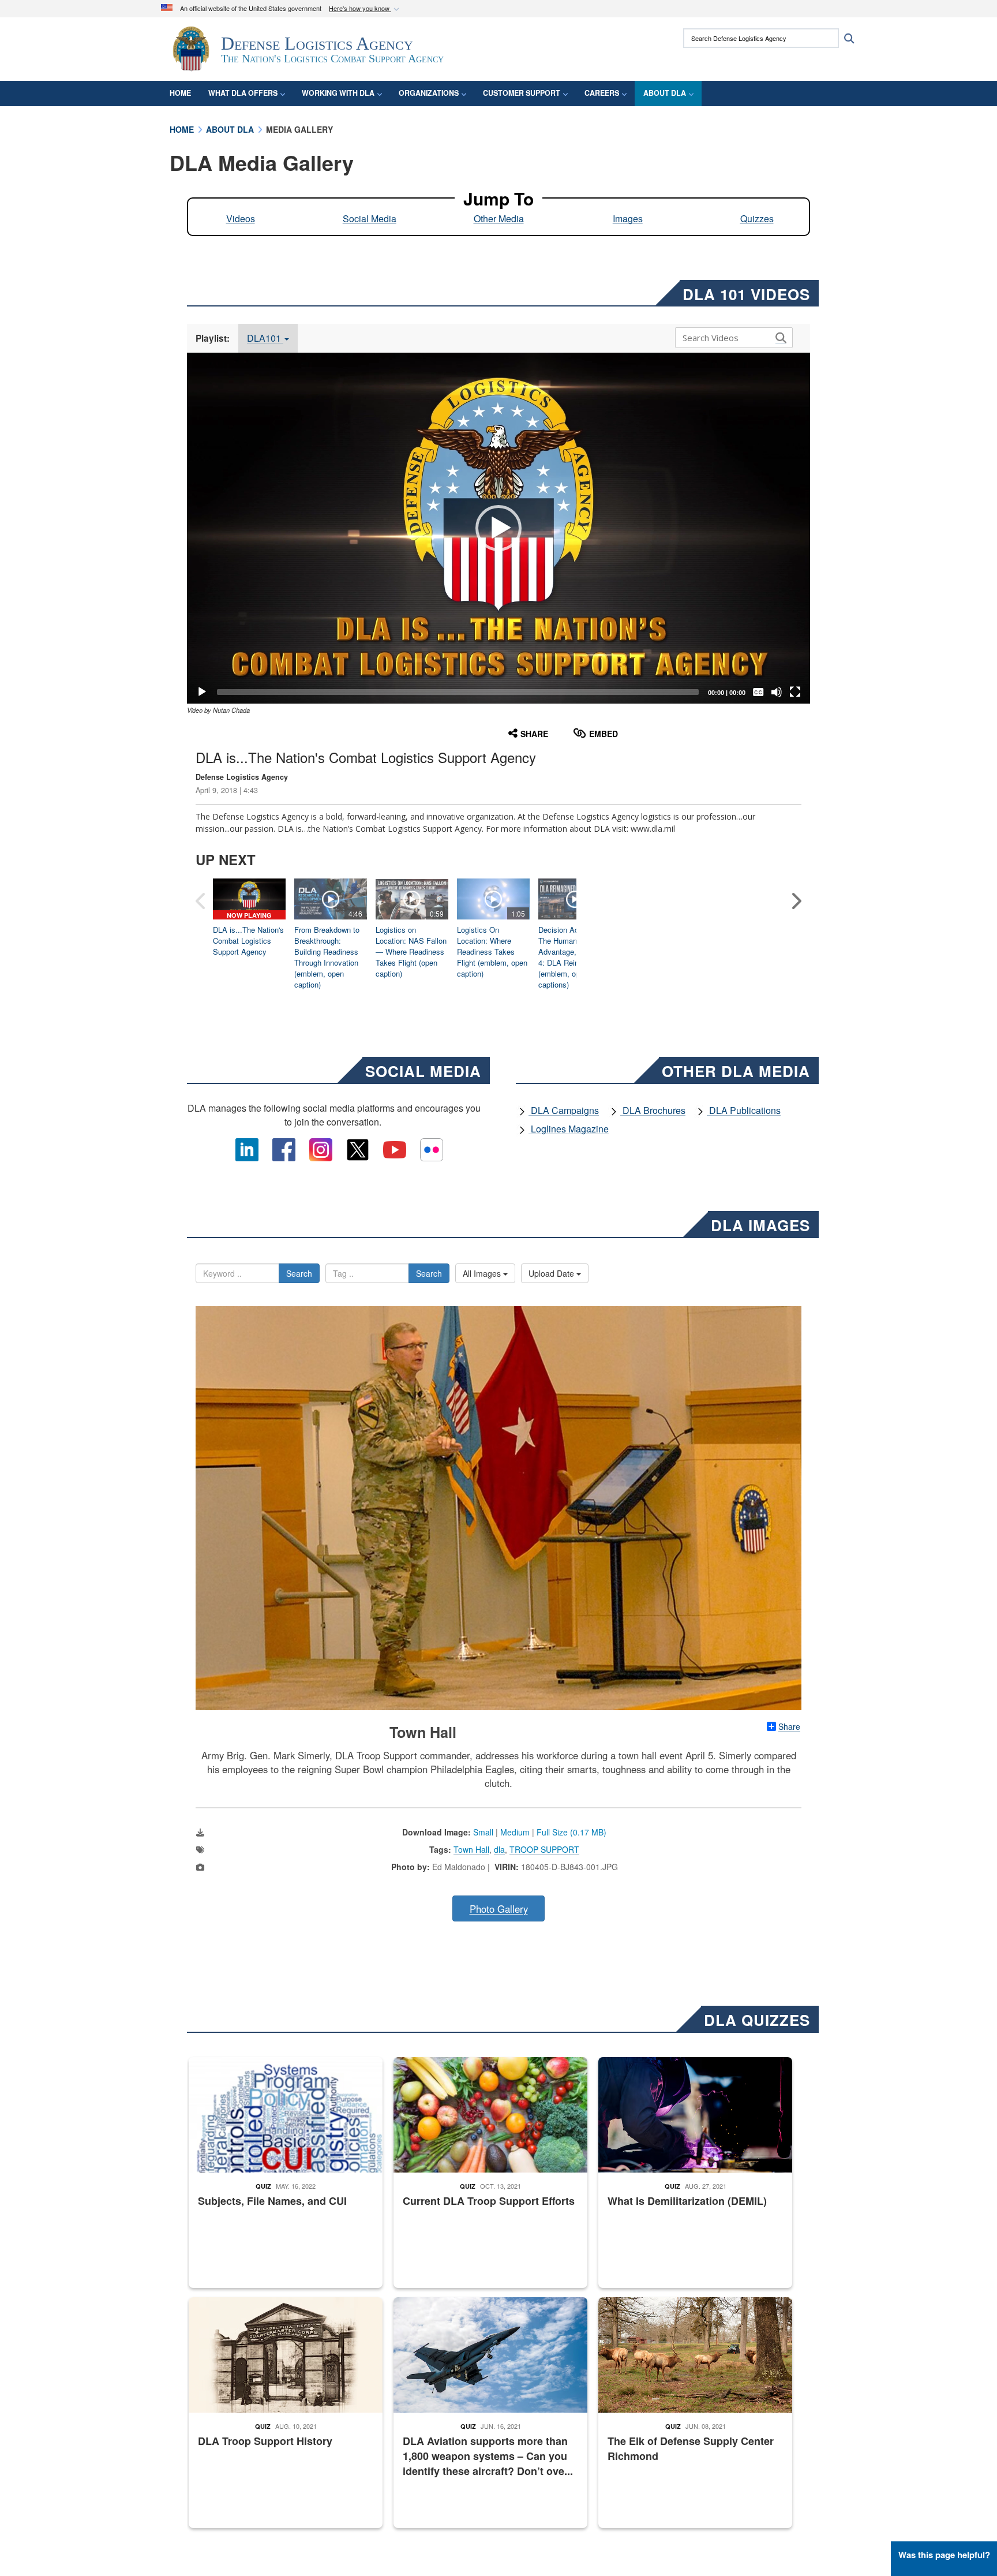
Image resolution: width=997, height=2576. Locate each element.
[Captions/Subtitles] (758, 692)
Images (628, 218)
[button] (365, 9)
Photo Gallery (499, 1909)
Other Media (499, 218)
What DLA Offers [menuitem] (243, 93)
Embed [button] (604, 734)
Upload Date (552, 1273)
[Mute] (777, 692)
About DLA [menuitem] (665, 93)
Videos (241, 218)
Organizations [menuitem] (429, 93)
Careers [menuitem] (602, 93)
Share (789, 1726)
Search (299, 1273)
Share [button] (534, 734)
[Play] (202, 692)
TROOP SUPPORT (544, 1849)
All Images (483, 1273)
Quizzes (757, 218)
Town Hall (471, 1849)
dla (499, 1849)
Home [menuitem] (180, 93)
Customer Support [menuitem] (522, 93)
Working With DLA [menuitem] (338, 93)
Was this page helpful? (944, 2555)
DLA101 (265, 338)
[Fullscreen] (795, 692)
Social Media (370, 218)
